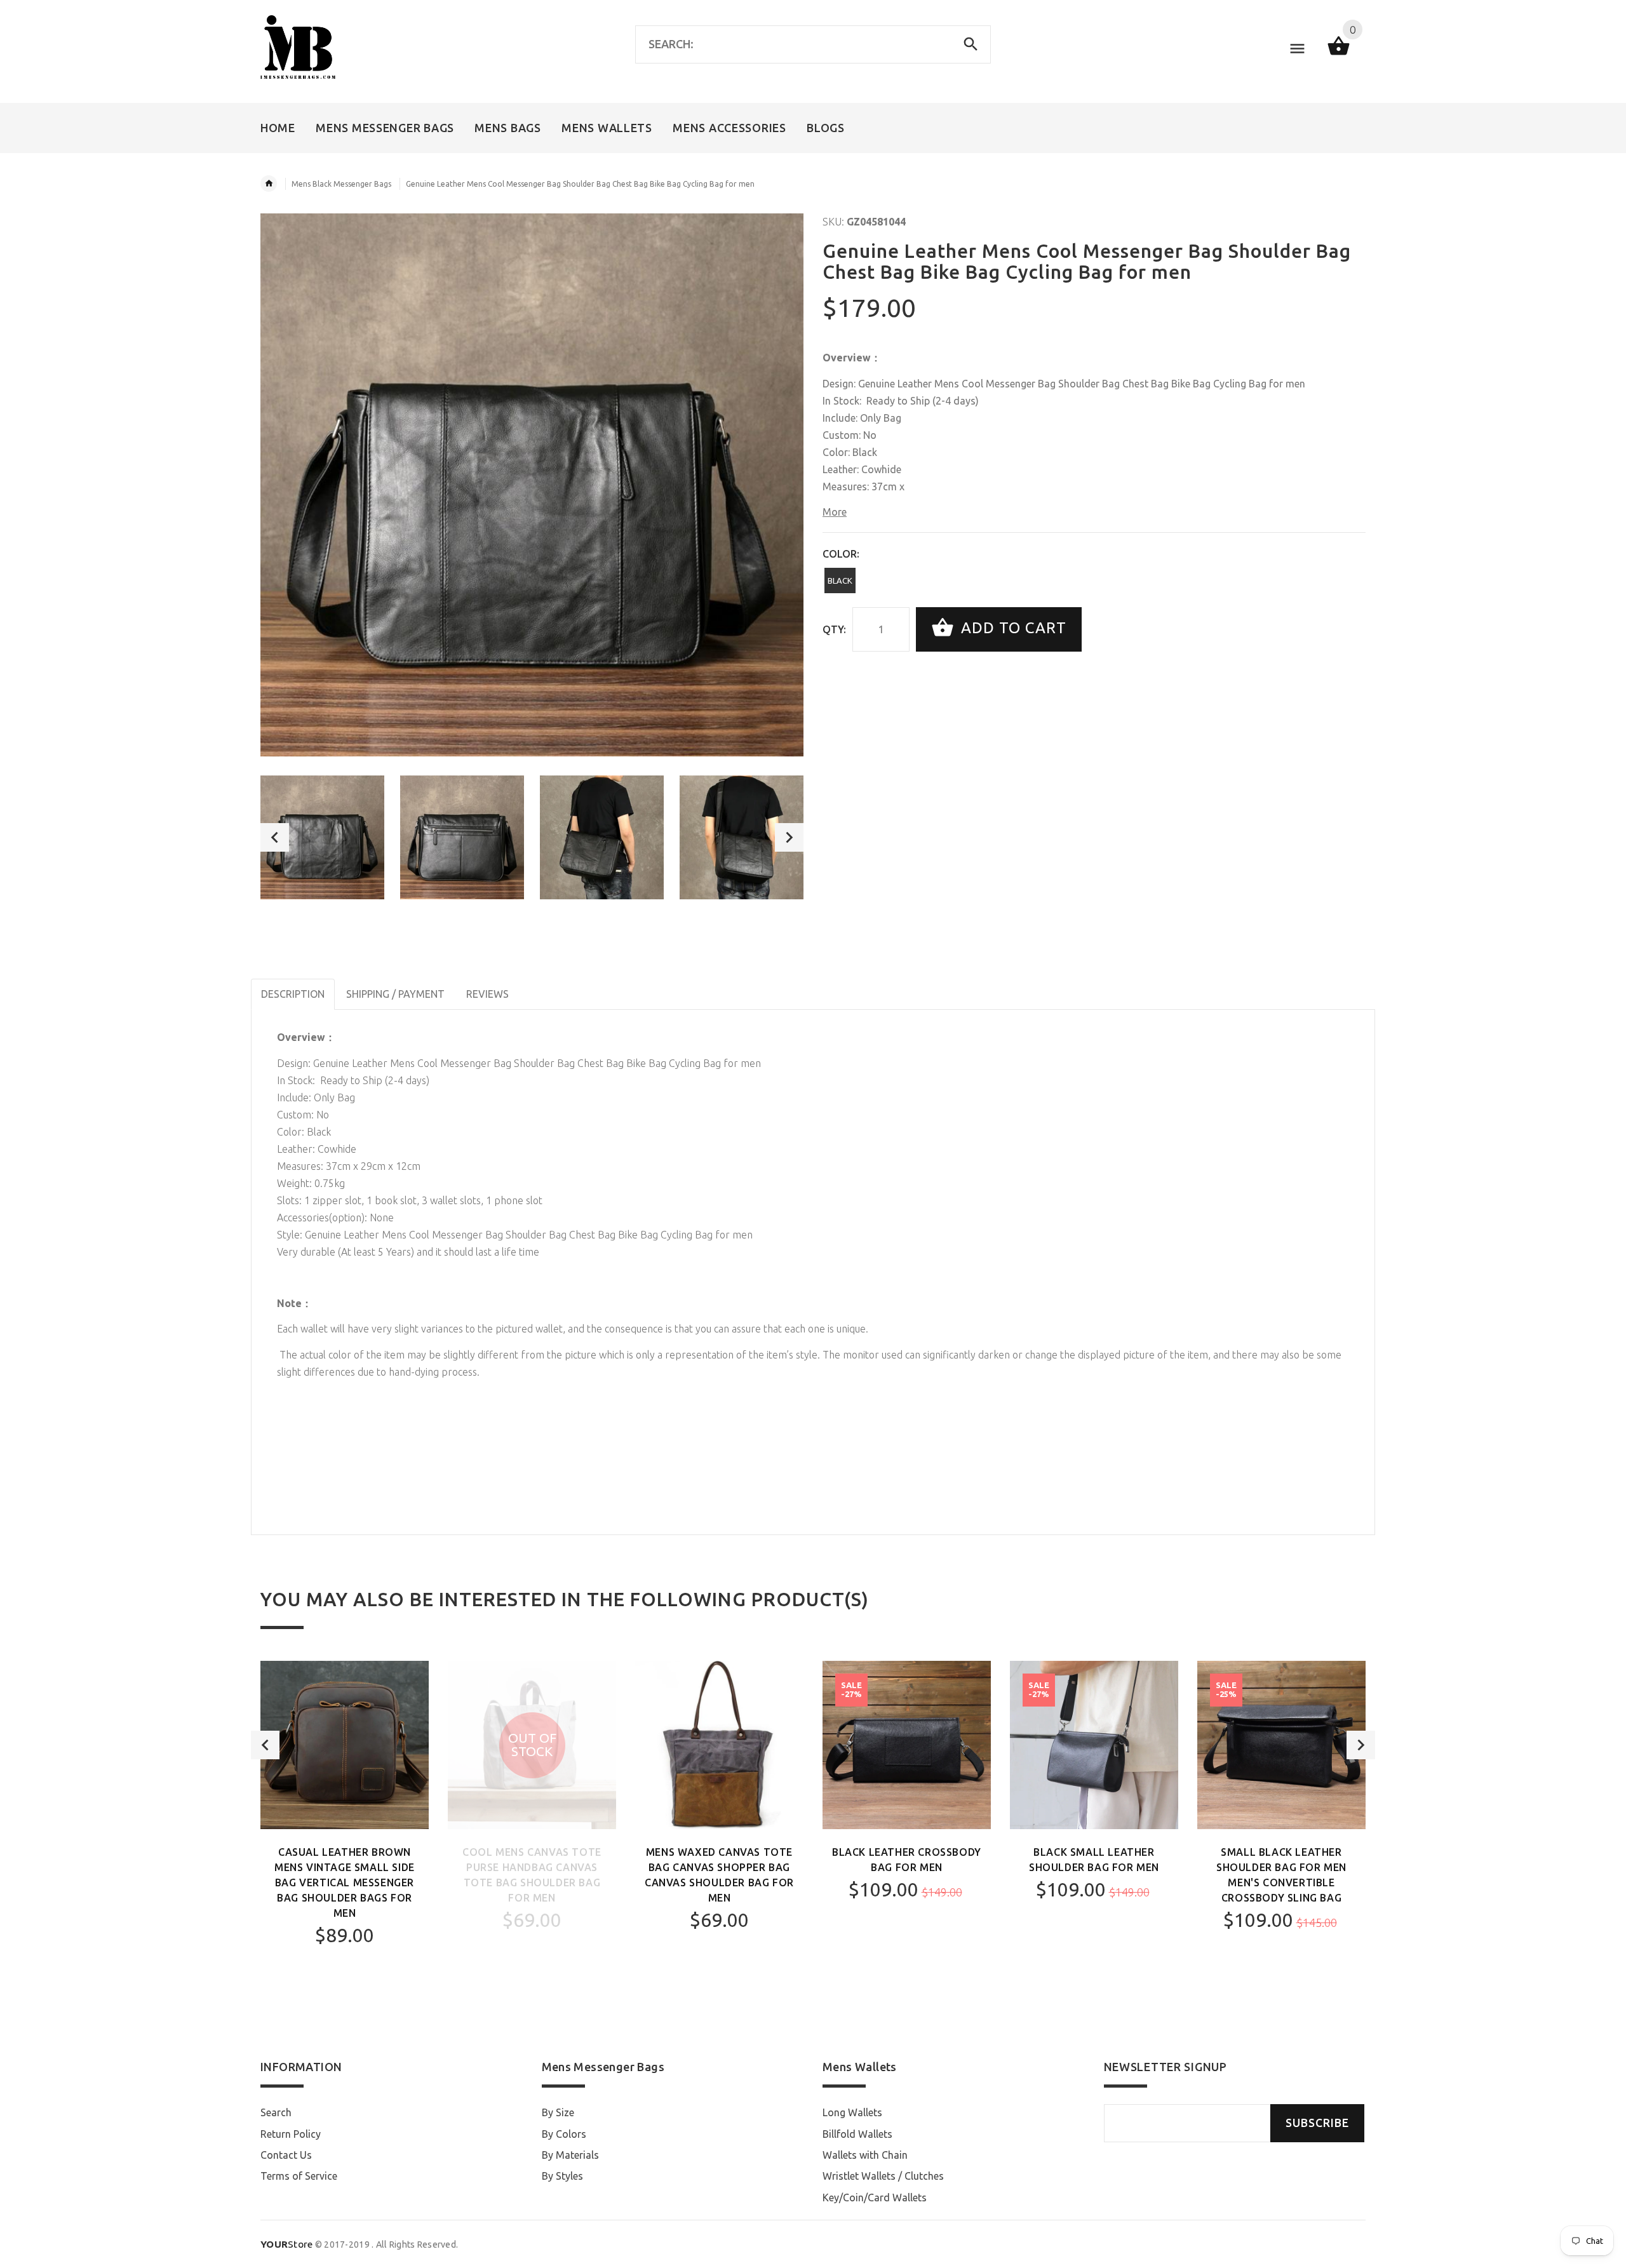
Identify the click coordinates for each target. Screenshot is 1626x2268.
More (835, 512)
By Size (558, 2112)
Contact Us (286, 2155)
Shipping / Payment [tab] (395, 994)
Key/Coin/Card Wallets (875, 2198)
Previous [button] (275, 837)
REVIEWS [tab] (487, 994)
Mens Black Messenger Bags (341, 184)
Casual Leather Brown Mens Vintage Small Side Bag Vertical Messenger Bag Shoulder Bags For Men (345, 1882)
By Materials (570, 2155)
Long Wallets (852, 2112)
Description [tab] (293, 994)
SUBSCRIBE (1317, 2123)
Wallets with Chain (865, 2155)
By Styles (562, 2176)
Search (276, 2112)
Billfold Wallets (857, 2134)
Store (287, 2244)
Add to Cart (1011, 628)
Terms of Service (299, 2176)
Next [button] (789, 837)
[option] (322, 837)
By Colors (564, 2134)
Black (840, 580)
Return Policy (291, 2134)
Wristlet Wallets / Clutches (883, 2176)
